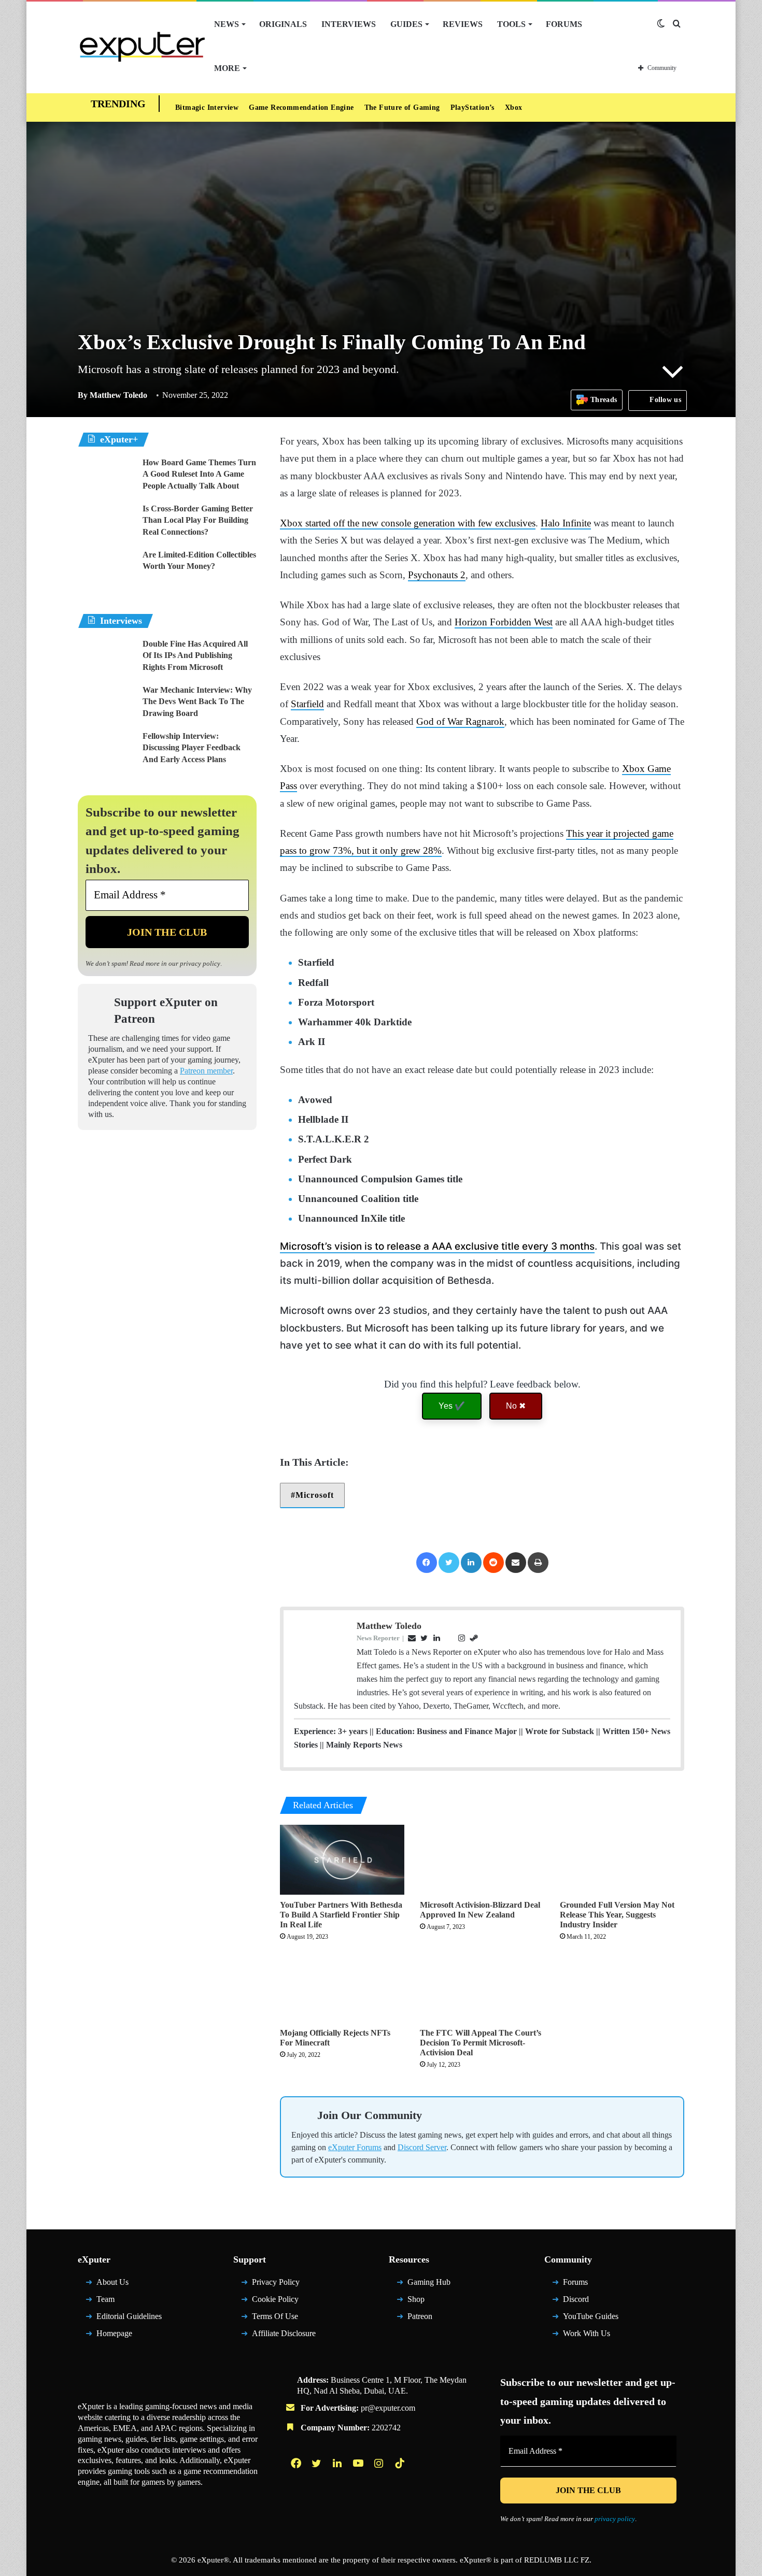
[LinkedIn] (471, 1563)
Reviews (463, 24)
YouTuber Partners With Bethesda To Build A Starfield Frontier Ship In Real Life (341, 1915)
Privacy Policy (276, 2282)
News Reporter (378, 1638)
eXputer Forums (355, 2147)
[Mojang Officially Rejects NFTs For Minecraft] (342, 1988)
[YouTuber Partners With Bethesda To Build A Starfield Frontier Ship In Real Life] (342, 1860)
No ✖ (516, 1406)
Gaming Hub (429, 2282)
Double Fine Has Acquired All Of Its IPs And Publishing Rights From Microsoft (195, 655)
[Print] (538, 1563)
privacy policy (200, 963)
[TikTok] (401, 2463)
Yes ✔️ (452, 1406)
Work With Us (587, 2333)
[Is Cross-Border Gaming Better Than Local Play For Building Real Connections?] (106, 523)
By (84, 395)
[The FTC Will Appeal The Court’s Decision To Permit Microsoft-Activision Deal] (482, 1988)
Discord (576, 2299)
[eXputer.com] (142, 46)
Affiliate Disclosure (284, 2333)
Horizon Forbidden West (504, 622)
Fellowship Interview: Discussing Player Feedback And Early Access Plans (192, 748)
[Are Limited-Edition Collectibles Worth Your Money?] (106, 569)
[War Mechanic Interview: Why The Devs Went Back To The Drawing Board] (106, 704)
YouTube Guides (591, 2316)
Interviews (349, 24)
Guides (406, 24)
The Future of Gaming (402, 108)
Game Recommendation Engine (301, 108)
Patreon (420, 2316)
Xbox (514, 108)
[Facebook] (427, 1563)
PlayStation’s (472, 108)
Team (105, 2299)
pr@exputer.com (388, 2408)
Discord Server (422, 2147)
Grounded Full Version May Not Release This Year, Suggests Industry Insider (617, 1915)
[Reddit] (493, 1563)
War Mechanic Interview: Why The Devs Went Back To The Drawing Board (197, 702)
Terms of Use (275, 2316)
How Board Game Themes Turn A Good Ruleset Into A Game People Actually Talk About (199, 474)
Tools (511, 24)
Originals (283, 24)
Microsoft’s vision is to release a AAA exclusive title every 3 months (437, 1246)
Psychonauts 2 (437, 575)
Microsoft (315, 1495)
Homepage (114, 2333)
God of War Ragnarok (460, 721)
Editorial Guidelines (129, 2316)
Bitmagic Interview (207, 108)
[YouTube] (359, 2463)
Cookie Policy (275, 2299)
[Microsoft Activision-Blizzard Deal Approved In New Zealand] (482, 1860)
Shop (416, 2299)
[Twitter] (449, 1563)
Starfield (307, 704)
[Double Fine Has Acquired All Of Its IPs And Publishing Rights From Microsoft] (106, 658)
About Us (112, 2282)
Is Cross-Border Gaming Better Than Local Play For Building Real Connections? (198, 520)
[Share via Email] (516, 1563)
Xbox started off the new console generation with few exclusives (408, 523)
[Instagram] (380, 2463)
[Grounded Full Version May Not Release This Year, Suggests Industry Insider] (622, 1860)
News (227, 24)
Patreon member (206, 1071)
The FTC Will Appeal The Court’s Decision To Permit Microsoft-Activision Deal (481, 2043)
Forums (564, 24)
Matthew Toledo (112, 395)
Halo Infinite (566, 523)
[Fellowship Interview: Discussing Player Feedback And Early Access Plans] (106, 750)
